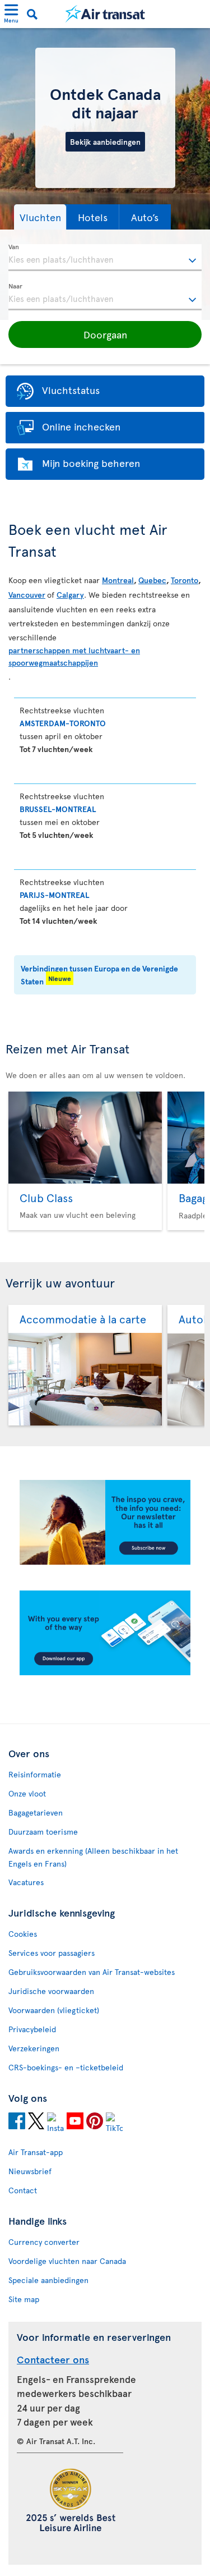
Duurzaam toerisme (43, 1832)
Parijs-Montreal (54, 895)
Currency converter (44, 2242)
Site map (24, 2299)
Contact (23, 2190)
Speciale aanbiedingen (48, 2280)
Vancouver (27, 595)
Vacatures (26, 1882)
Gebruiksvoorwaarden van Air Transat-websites (92, 1972)
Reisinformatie (35, 1774)
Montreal (118, 580)
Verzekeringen (34, 2048)
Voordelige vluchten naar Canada (67, 2261)
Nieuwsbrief (30, 2171)
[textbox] (105, 258)
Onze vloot (27, 1793)
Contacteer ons (53, 2359)
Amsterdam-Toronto (63, 723)
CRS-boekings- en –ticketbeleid (66, 2067)
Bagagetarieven (36, 1812)
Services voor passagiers (52, 1953)
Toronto (185, 580)
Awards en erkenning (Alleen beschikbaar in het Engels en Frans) (93, 1857)
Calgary (70, 595)
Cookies (23, 1934)
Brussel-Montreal (58, 809)
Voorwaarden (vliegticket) (54, 2010)
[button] (40, 217)
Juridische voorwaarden (51, 1991)
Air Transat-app (36, 2152)
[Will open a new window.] (17, 2123)
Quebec (152, 580)
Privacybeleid (32, 2029)
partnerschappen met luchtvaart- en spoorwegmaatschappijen (74, 656)
